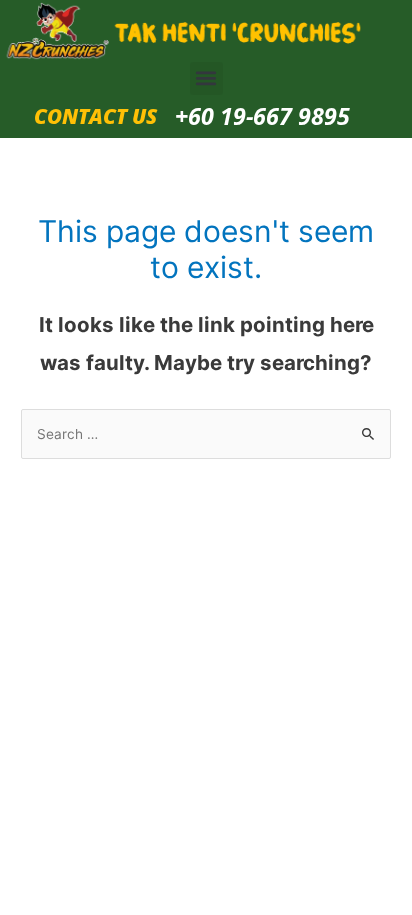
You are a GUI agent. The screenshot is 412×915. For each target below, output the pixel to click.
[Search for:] (206, 434)
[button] (206, 78)
